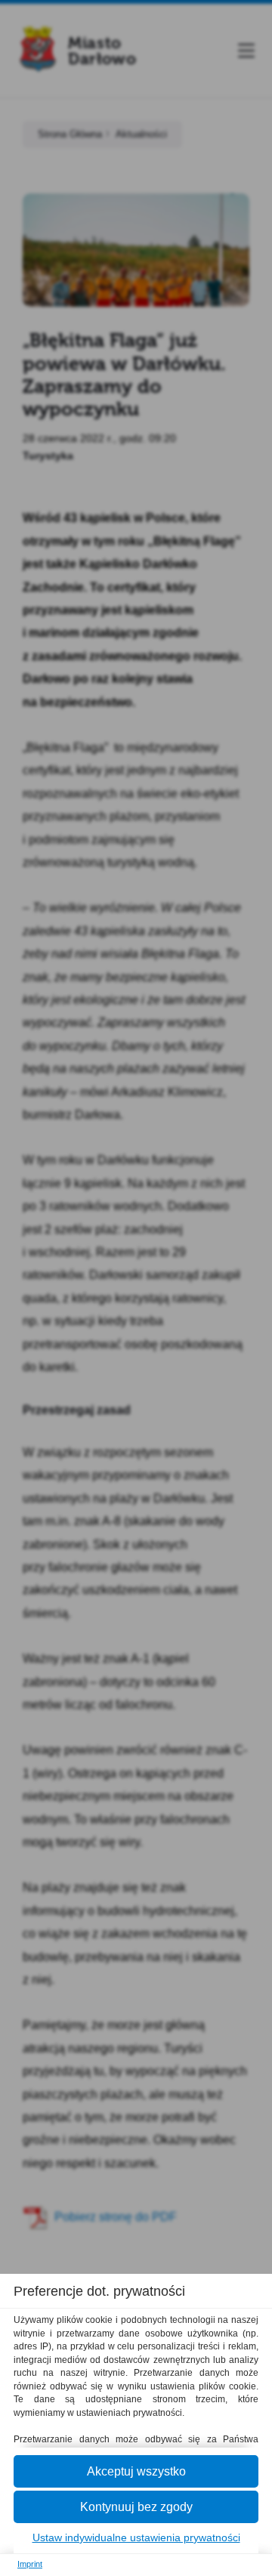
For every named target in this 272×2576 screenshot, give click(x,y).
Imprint (30, 2564)
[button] (136, 2471)
